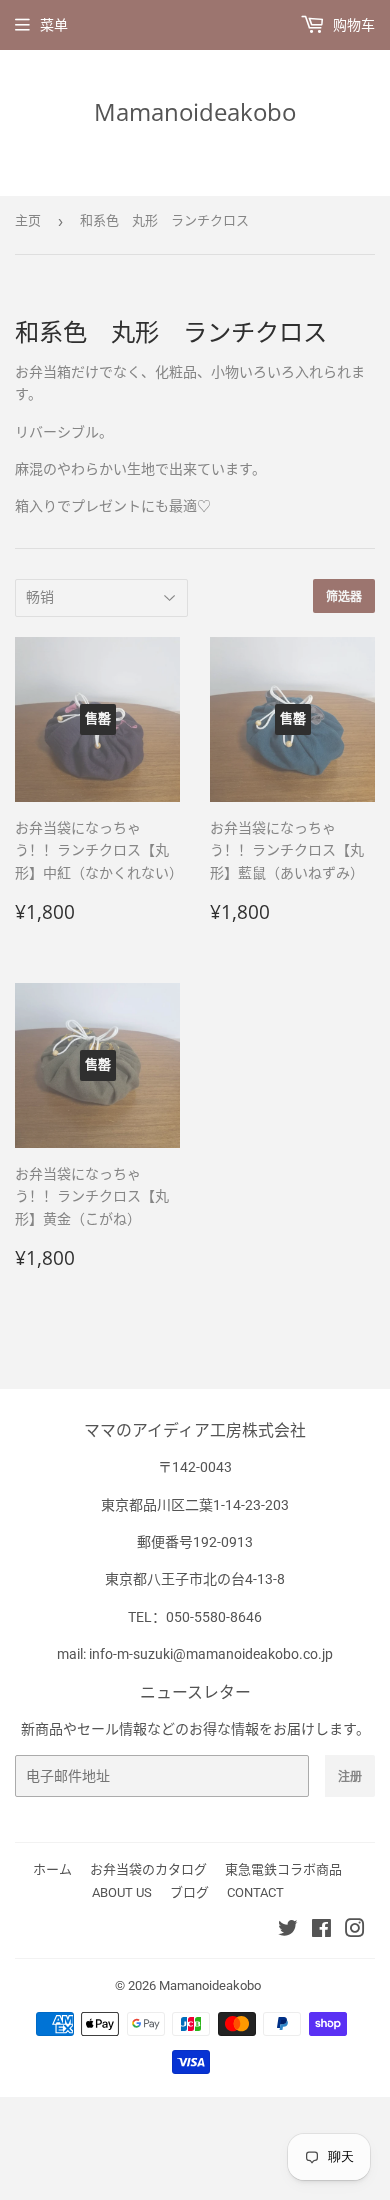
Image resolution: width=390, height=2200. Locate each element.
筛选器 (344, 596)
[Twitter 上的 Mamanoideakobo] (288, 1931)
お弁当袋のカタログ (148, 1869)
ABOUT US (122, 1892)
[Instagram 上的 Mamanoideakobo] (355, 1931)
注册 (350, 1776)
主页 (28, 220)
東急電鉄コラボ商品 (283, 1869)
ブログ (189, 1892)
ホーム (52, 1869)
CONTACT (255, 1892)
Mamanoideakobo (195, 111)
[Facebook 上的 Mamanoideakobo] (321, 1931)
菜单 (54, 25)
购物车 (352, 25)
